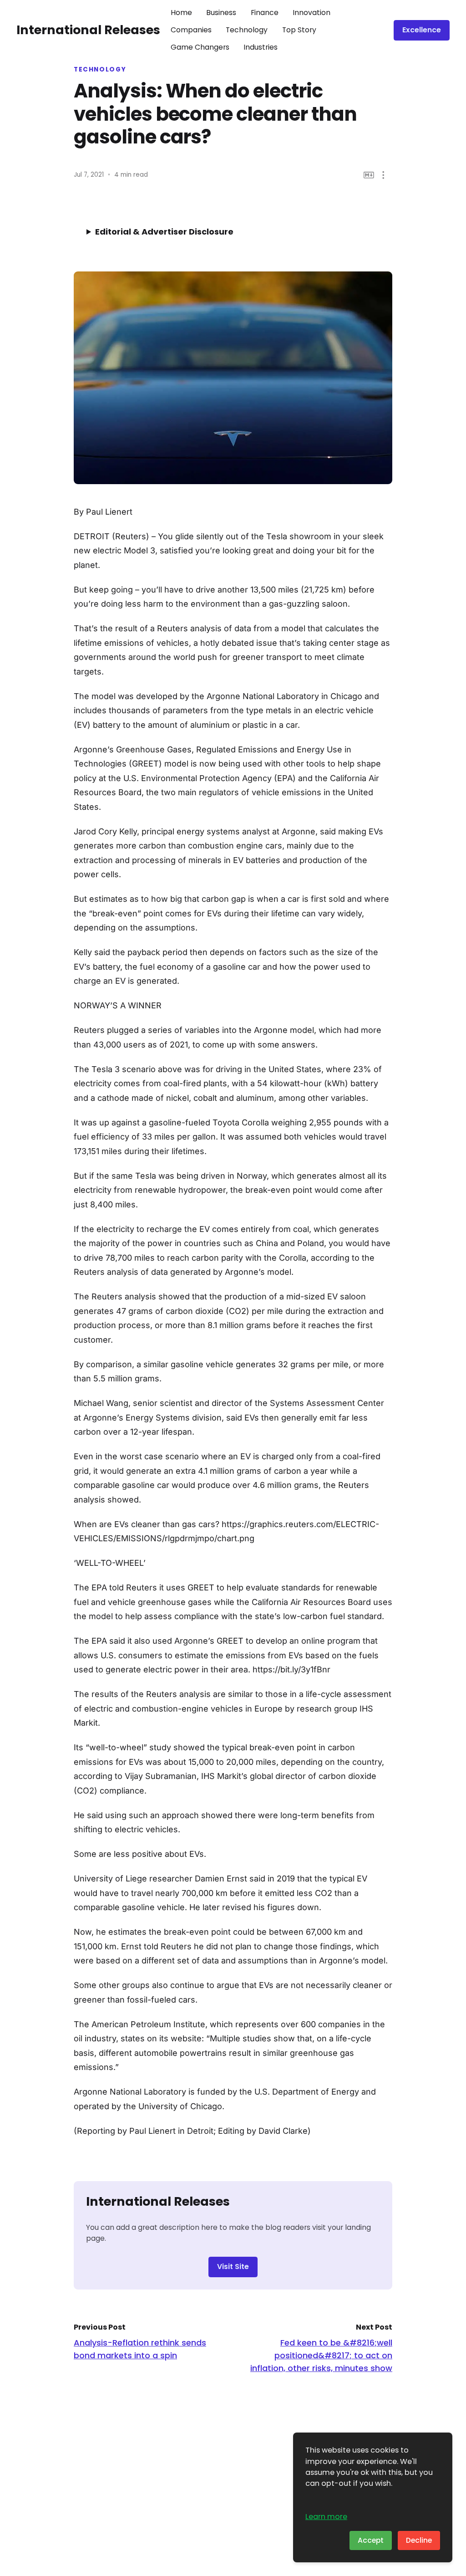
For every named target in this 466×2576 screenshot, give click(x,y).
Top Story (299, 30)
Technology (247, 30)
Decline (419, 2540)
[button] (383, 175)
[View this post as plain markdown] (369, 175)
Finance (265, 13)
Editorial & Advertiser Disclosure (164, 232)
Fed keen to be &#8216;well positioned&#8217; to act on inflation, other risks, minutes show (321, 2355)
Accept (371, 2540)
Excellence (422, 30)
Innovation (312, 13)
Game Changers (200, 47)
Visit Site (233, 2267)
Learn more (326, 2517)
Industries (261, 47)
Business (221, 13)
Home (181, 13)
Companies (191, 30)
